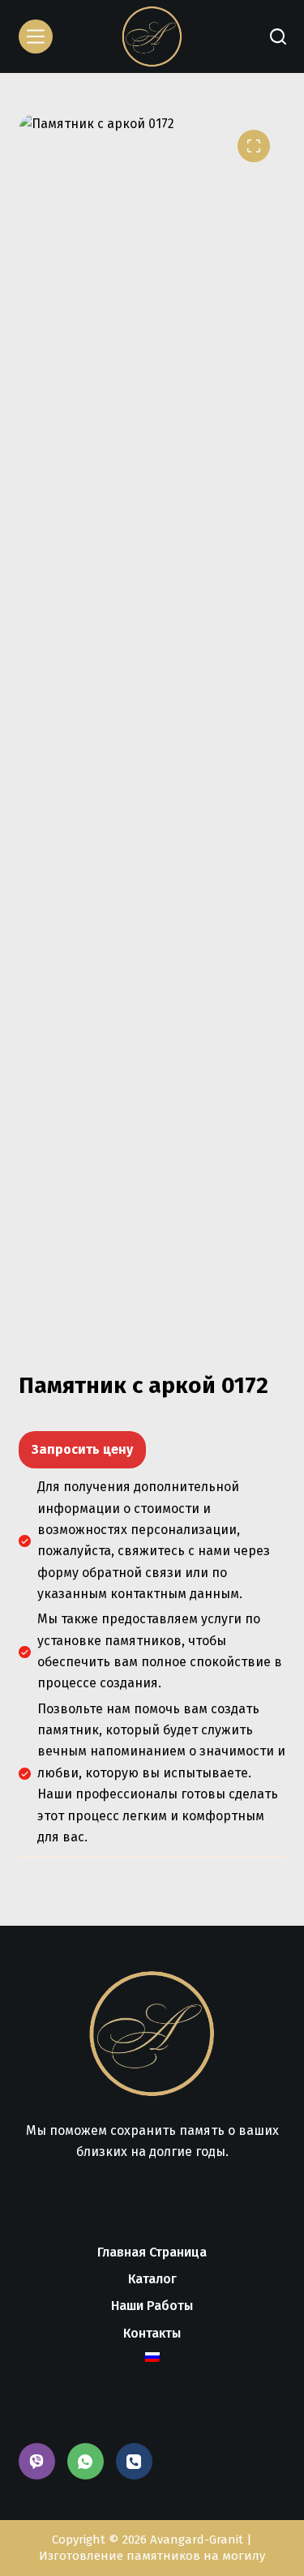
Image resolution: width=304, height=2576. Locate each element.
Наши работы (152, 2306)
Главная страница (152, 2252)
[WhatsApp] (86, 2461)
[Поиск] (278, 36)
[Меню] (36, 36)
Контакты (152, 2333)
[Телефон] (134, 2461)
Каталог (152, 2279)
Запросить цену (82, 1449)
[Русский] (152, 2357)
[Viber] (37, 2461)
